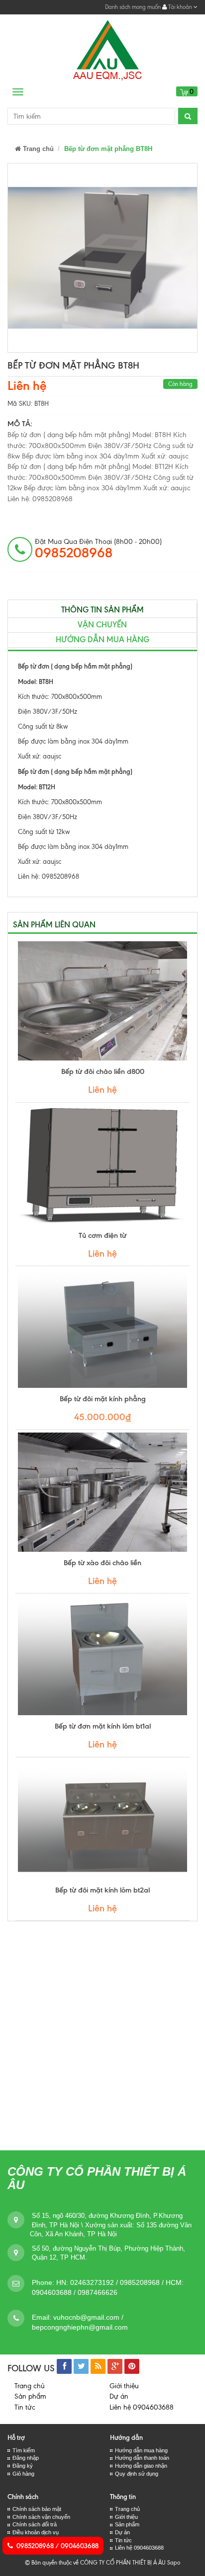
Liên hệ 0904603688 (142, 2407)
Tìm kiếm (24, 2450)
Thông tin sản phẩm (102, 610)
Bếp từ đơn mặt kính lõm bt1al (103, 1726)
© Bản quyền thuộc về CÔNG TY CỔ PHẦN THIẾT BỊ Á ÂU (95, 2563)
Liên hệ (27, 386)
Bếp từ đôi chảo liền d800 (103, 1071)
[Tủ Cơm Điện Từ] (102, 1165)
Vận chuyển (102, 625)
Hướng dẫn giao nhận (141, 2466)
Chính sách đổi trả (35, 2524)
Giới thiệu (124, 2386)
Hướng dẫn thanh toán (142, 2458)
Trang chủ (37, 149)
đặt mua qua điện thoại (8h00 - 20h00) (98, 549)
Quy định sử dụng (137, 2474)
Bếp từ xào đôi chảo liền (102, 1563)
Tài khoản (180, 7)
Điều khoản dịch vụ (36, 2532)
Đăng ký (23, 2466)
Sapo (174, 2563)
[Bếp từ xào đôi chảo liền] (102, 1492)
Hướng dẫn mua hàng (141, 2450)
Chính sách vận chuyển (41, 2517)
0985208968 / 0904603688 (57, 2546)
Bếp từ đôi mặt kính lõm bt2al (102, 1890)
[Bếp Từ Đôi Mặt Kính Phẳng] (102, 1328)
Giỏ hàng (23, 2474)
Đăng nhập (26, 2458)
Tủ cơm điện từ (102, 1235)
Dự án (119, 2396)
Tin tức (25, 2407)
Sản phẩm (30, 2396)
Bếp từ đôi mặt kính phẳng (103, 1399)
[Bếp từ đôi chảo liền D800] (102, 1001)
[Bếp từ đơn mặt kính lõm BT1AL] (102, 1656)
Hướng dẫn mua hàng (102, 640)
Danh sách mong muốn (133, 7)
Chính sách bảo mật (37, 2509)
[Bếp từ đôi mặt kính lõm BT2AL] (102, 1819)
